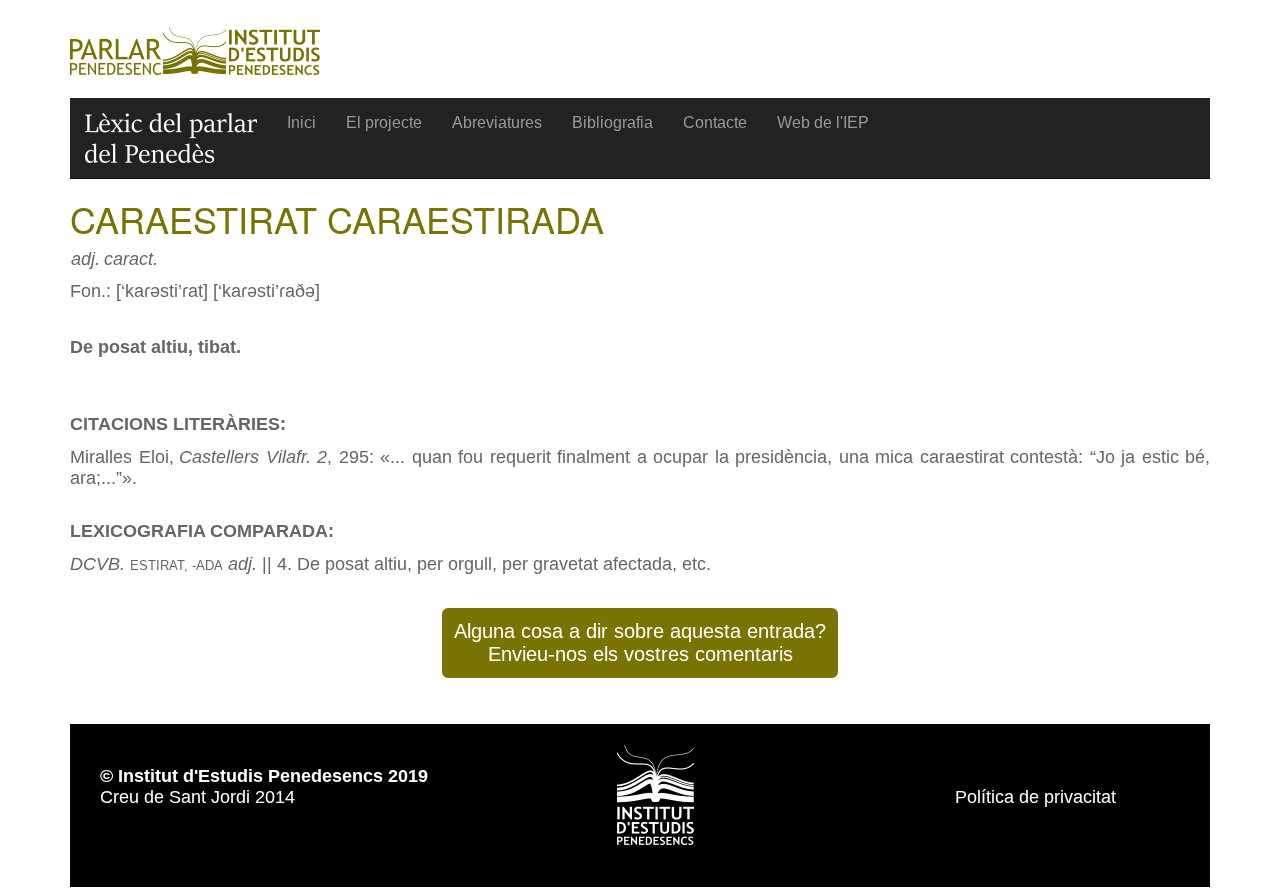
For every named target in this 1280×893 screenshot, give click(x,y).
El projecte (384, 122)
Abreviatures (497, 122)
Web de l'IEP (823, 122)
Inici (301, 122)
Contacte (715, 122)
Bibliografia (612, 122)
